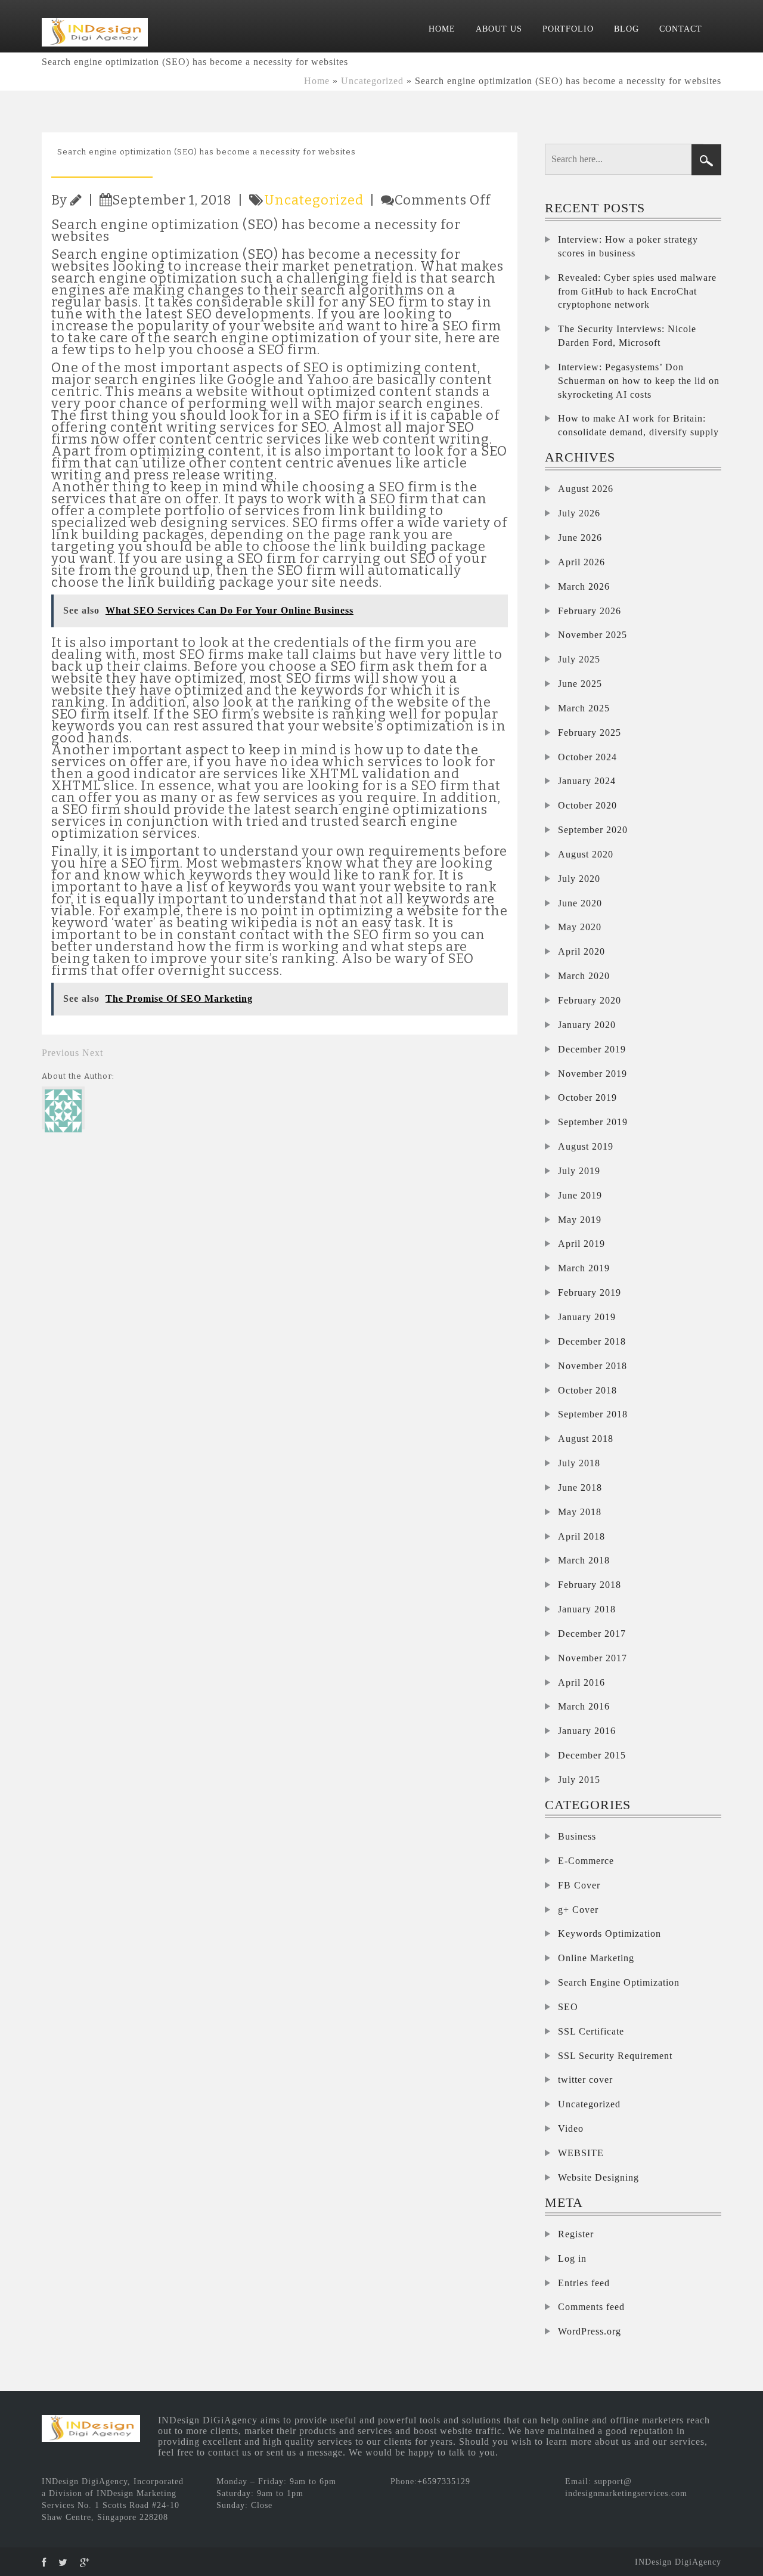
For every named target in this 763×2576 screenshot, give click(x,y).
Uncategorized (372, 81)
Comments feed (591, 2307)
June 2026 (580, 538)
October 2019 (587, 1097)
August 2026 (586, 489)
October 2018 (587, 1390)
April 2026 (581, 562)
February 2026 (590, 611)
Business (577, 1836)
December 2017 (592, 1634)
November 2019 (593, 1074)
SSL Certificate (591, 2031)
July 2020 (579, 879)
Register (576, 2234)
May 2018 (580, 1512)
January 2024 (587, 781)
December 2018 (592, 1341)
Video (571, 2128)
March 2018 (584, 1560)
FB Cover (579, 1885)
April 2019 (581, 1244)
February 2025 (590, 733)
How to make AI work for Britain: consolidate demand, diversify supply (638, 425)
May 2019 (580, 1220)
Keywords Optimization (610, 1933)
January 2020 (587, 1025)
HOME (442, 29)
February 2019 (590, 1292)
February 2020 (590, 1000)
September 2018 (593, 1414)
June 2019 (580, 1195)
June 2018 (580, 1487)
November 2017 (593, 1658)
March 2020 (584, 976)
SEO (568, 2007)
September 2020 (593, 830)
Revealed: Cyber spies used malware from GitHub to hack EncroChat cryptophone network (637, 291)
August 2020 (586, 854)
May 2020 (580, 927)
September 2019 (593, 1122)
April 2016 (581, 1682)
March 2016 (584, 1706)
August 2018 (586, 1439)
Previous (61, 1053)
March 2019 (584, 1268)
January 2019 (587, 1317)
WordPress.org (590, 2331)
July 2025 (579, 659)
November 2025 (593, 635)
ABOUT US (499, 29)
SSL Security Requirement (615, 2056)
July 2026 (579, 513)
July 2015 (579, 1780)
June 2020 (580, 903)
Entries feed (584, 2283)
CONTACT (681, 29)
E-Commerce (586, 1861)
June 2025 (580, 684)
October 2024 (587, 757)
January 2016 (587, 1731)
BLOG (626, 29)
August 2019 (586, 1146)
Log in (572, 2258)
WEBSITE (581, 2153)
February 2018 (590, 1585)
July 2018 (579, 1463)
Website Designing (598, 2177)
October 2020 (587, 805)
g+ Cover (578, 1910)
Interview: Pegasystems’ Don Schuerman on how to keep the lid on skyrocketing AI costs (639, 381)
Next (93, 1053)
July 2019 (579, 1171)
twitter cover (585, 2080)
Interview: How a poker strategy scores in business (628, 246)
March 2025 (584, 708)
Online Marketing (596, 1958)
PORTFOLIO (568, 29)
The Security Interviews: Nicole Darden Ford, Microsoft (627, 336)
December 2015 (592, 1755)
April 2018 (581, 1536)
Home (317, 81)
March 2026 (584, 586)
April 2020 (581, 951)
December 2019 (592, 1049)
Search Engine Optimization (619, 1982)
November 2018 (593, 1366)
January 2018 (587, 1609)
